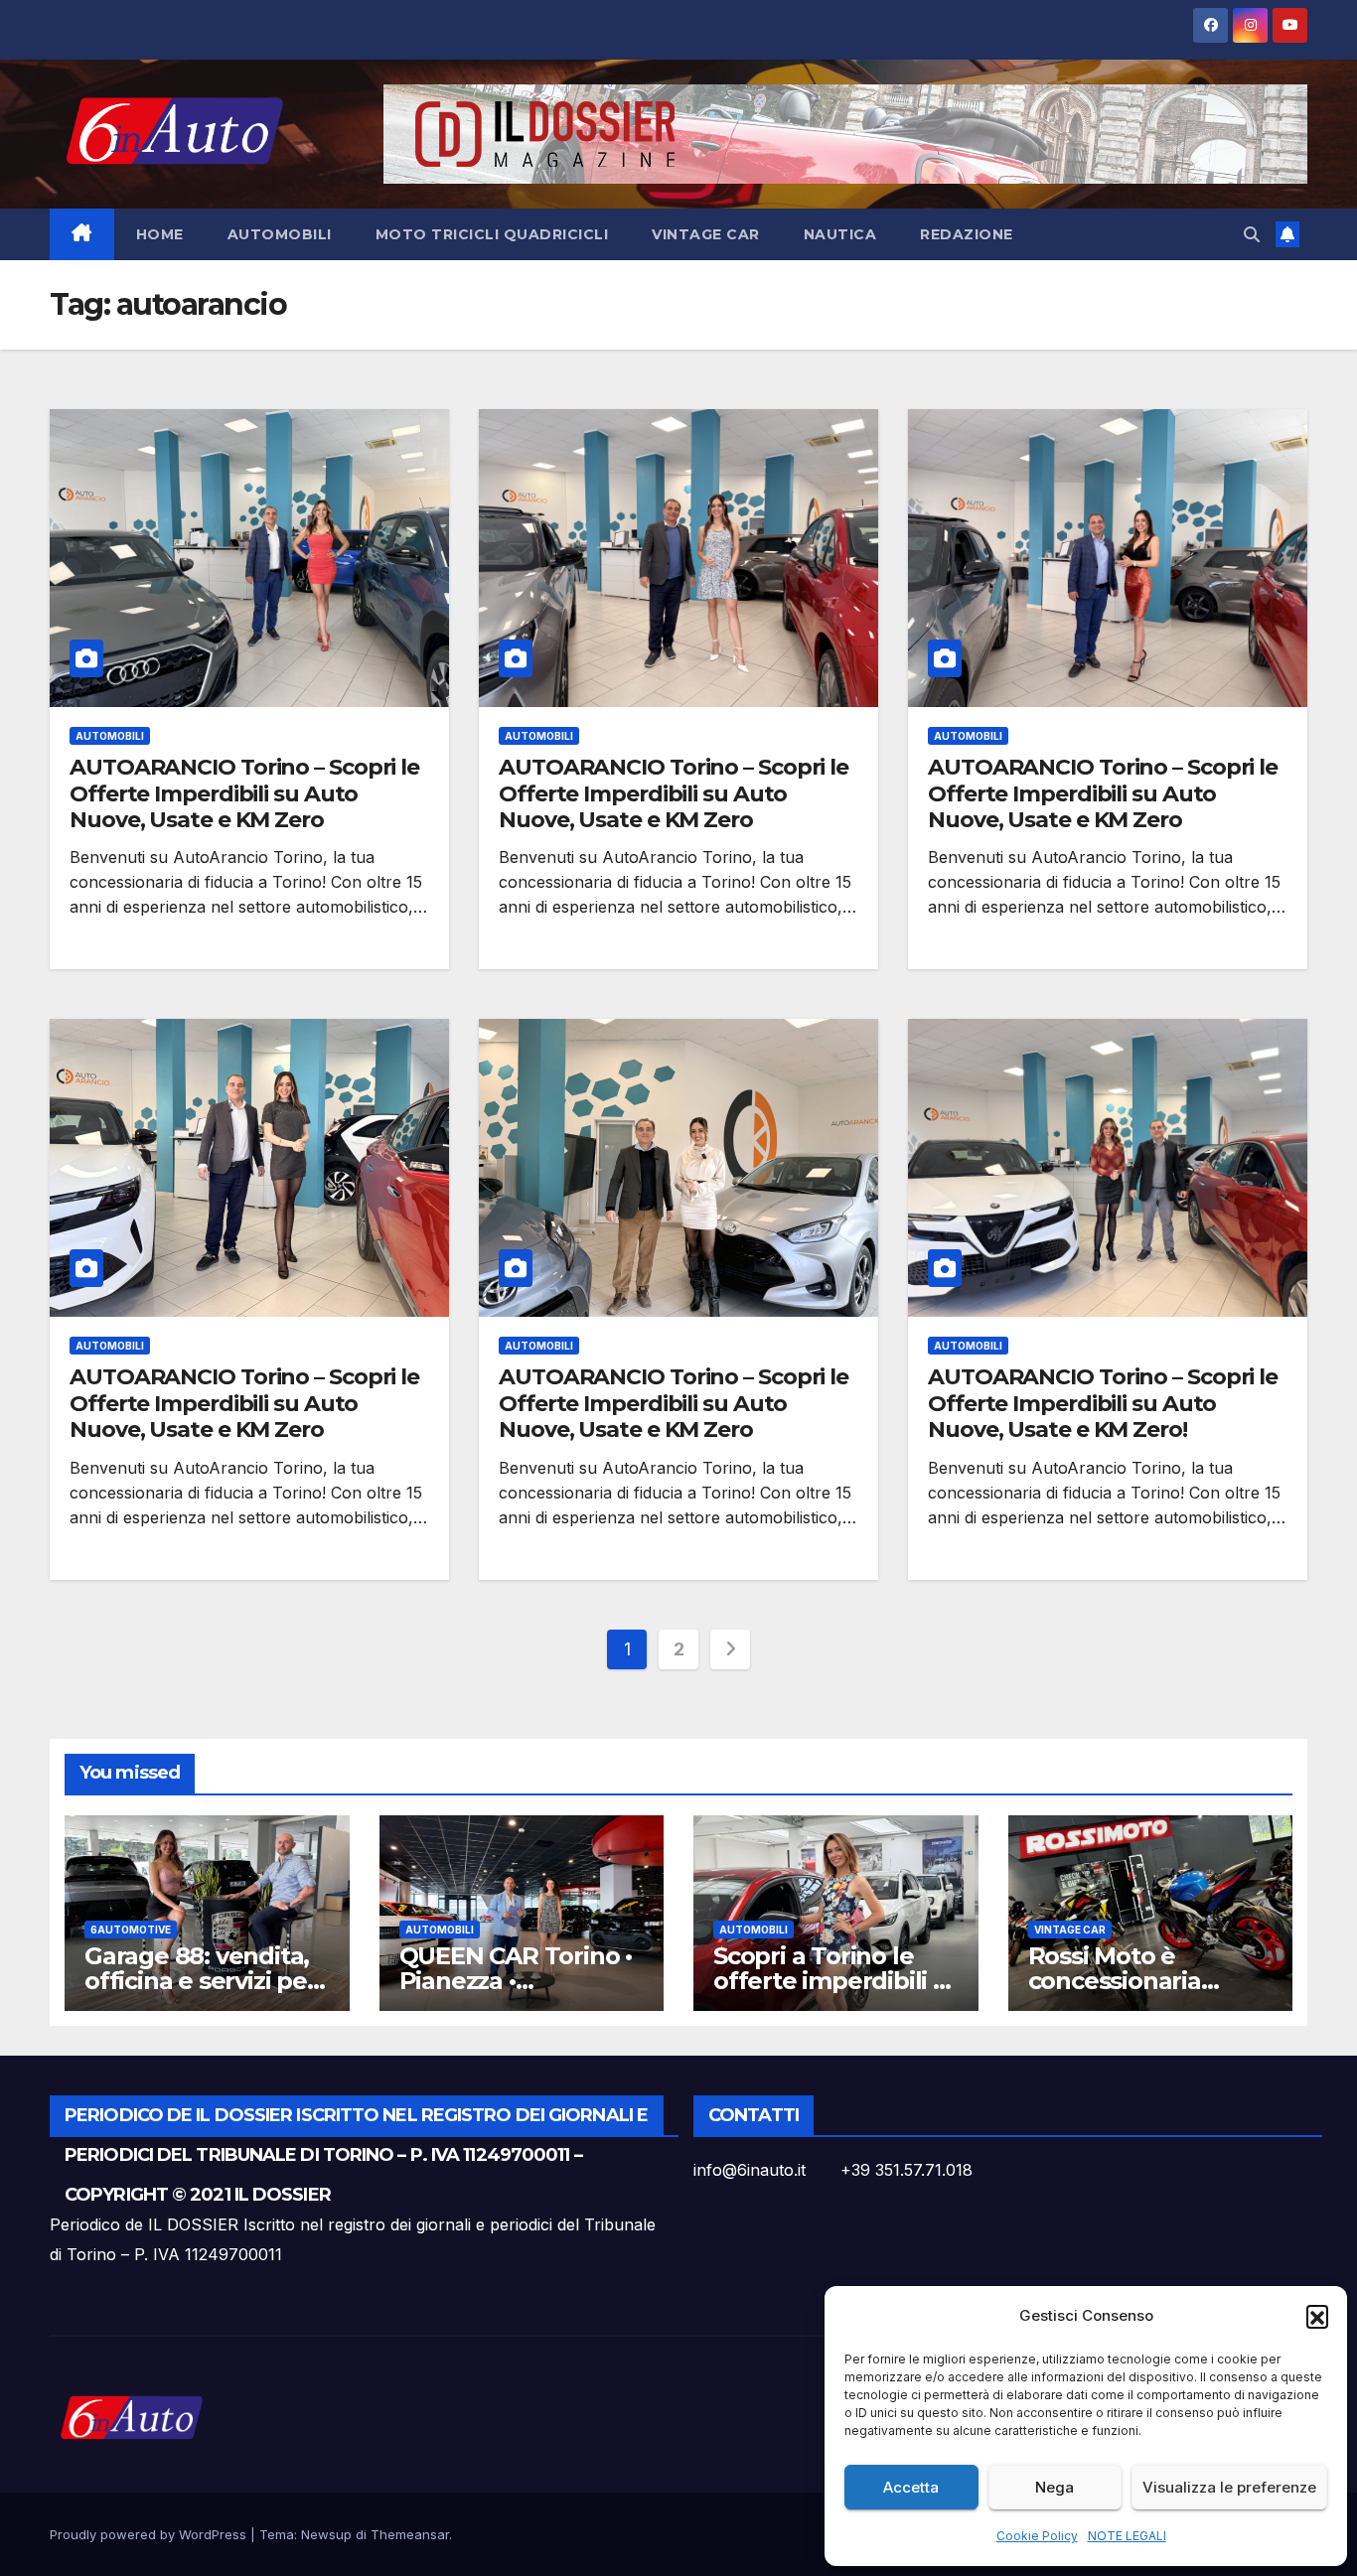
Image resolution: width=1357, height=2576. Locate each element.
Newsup (326, 2534)
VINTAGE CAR (706, 234)
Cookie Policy (1037, 2536)
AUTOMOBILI (280, 234)
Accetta (911, 2487)
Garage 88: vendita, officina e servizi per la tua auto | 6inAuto (202, 1981)
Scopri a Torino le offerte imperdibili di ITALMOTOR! (834, 1981)
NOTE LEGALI (1127, 2536)
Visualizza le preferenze (1229, 2487)
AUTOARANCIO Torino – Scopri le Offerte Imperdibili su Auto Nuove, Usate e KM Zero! (1103, 1403)
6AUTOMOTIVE (131, 1930)
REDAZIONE (967, 234)
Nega (1055, 2487)
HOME (160, 234)
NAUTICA (840, 234)
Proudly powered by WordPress (150, 2534)
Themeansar (410, 2534)
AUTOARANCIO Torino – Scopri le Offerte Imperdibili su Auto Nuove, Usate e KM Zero (244, 793)
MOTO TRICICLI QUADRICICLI (492, 234)
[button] (1317, 2316)
